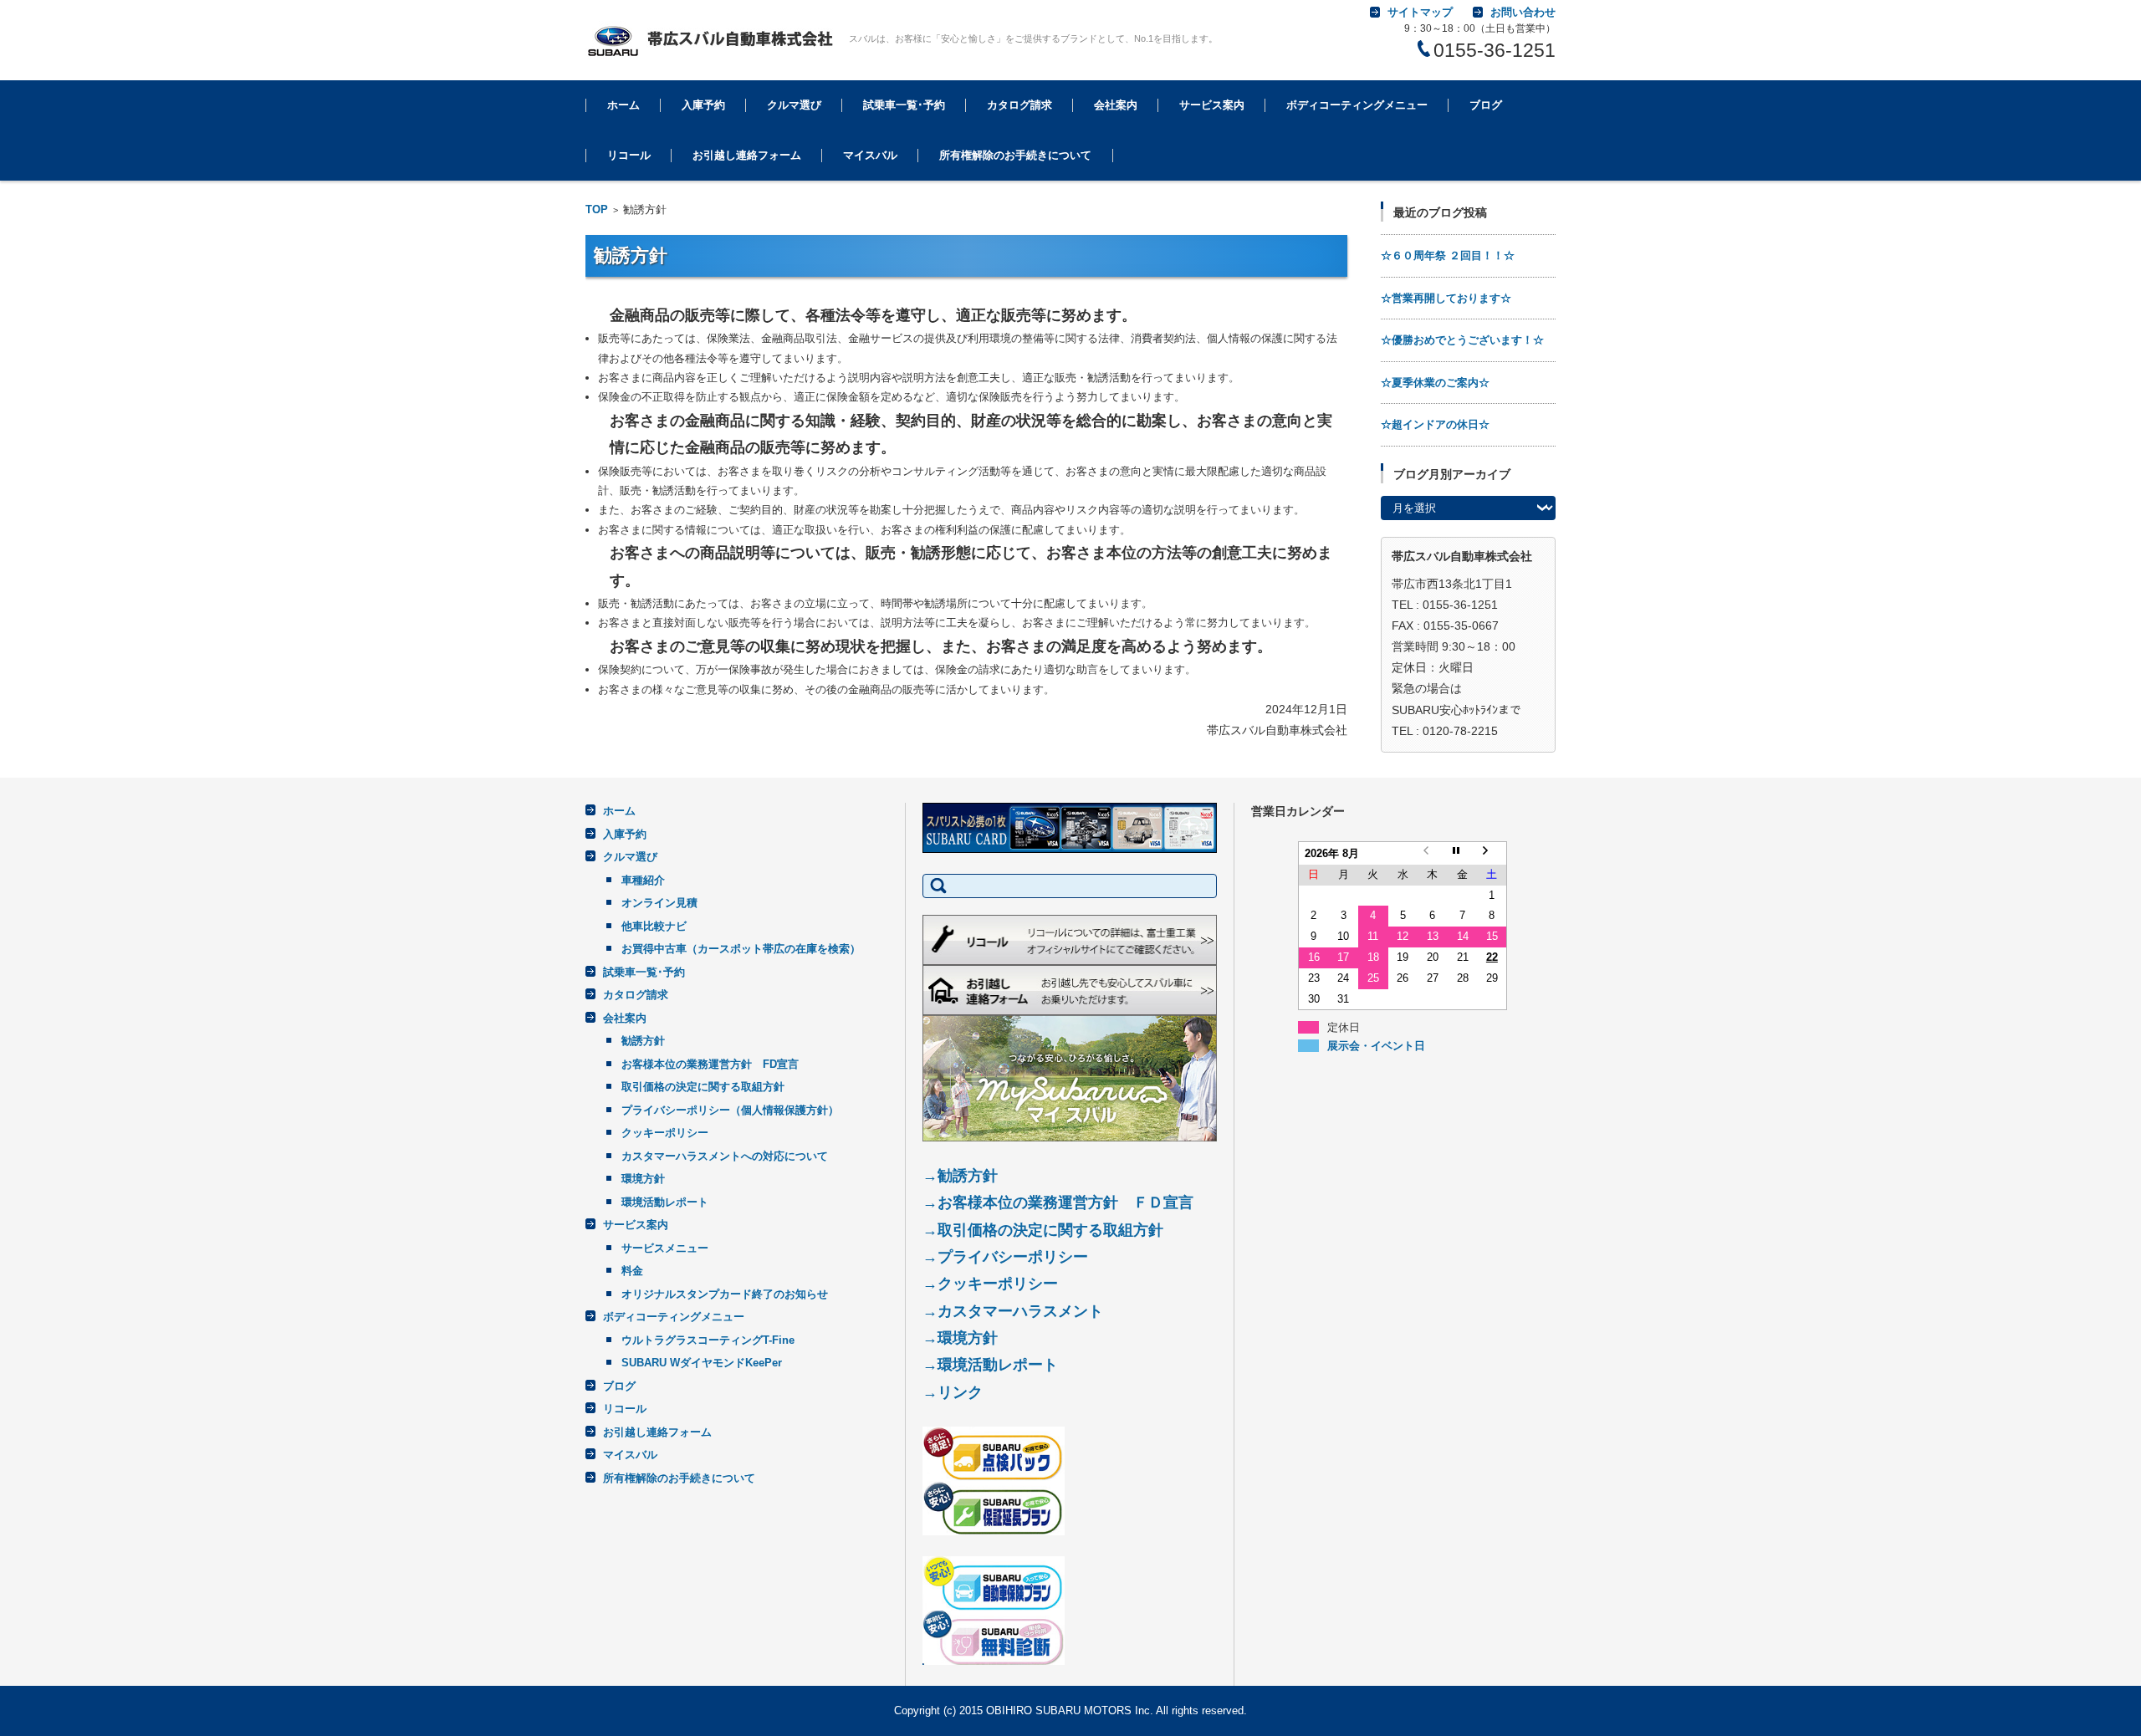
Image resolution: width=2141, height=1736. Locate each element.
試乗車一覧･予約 (904, 105)
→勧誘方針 (960, 1176)
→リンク (953, 1392)
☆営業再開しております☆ (1446, 298)
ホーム (623, 105)
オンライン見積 (659, 903)
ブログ (1486, 105)
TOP (597, 209)
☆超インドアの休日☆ (1435, 424)
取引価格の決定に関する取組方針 (703, 1087)
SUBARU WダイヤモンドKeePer (702, 1363)
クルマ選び (794, 105)
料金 (632, 1271)
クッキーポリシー (665, 1133)
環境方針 (643, 1179)
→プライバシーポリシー (1005, 1257)
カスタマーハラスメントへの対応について (725, 1156)
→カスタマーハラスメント (1013, 1311)
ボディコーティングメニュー (1357, 105)
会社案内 (1116, 105)
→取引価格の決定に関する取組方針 (1043, 1230)
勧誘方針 (1102, 151)
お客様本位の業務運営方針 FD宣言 (710, 1064)
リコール (629, 155)
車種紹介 (643, 880)
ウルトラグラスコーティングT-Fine (1354, 160)
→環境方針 (960, 1338)
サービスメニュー (1209, 151)
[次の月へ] (1492, 853)
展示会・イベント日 (1376, 1046)
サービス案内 (1212, 105)
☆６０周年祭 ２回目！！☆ (1448, 255)
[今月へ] (1463, 853)
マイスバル (870, 155)
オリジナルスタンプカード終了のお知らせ (725, 1294)
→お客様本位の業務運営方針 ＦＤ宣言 (1058, 1202)
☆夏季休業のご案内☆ (1435, 383)
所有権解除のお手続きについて (1015, 155)
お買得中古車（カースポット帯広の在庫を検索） (741, 949)
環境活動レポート (665, 1202)
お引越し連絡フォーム (747, 155)
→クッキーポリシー (990, 1284)
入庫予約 (703, 105)
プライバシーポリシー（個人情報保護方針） (730, 1110)
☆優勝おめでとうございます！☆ (1462, 340)
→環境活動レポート (990, 1365)
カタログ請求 (1019, 105)
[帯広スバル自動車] (711, 40)
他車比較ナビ (654, 926)
